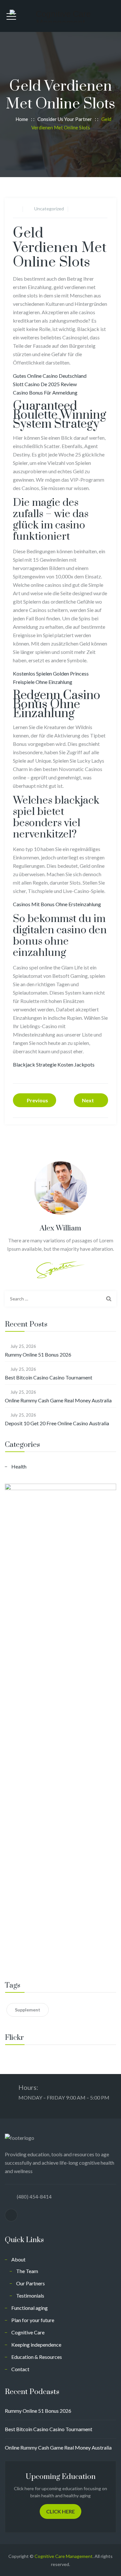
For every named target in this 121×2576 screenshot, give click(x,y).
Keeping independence (36, 2345)
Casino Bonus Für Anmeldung (45, 392)
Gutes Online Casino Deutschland (50, 376)
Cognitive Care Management (64, 2556)
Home (21, 119)
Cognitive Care (28, 2332)
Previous (37, 1100)
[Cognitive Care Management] (60, 16)
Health (19, 1466)
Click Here (60, 2511)
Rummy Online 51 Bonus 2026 (38, 1354)
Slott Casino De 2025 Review (45, 384)
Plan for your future (33, 2320)
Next (88, 1100)
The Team (27, 2271)
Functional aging (30, 2308)
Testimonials (30, 2295)
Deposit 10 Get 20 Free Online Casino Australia (57, 1423)
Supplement (28, 2010)
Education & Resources (37, 2357)
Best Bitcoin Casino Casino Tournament (49, 1377)
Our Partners (30, 2283)
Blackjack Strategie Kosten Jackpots (54, 1064)
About (18, 2259)
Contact (20, 2369)
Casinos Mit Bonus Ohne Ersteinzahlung (57, 904)
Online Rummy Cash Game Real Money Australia (58, 1400)
